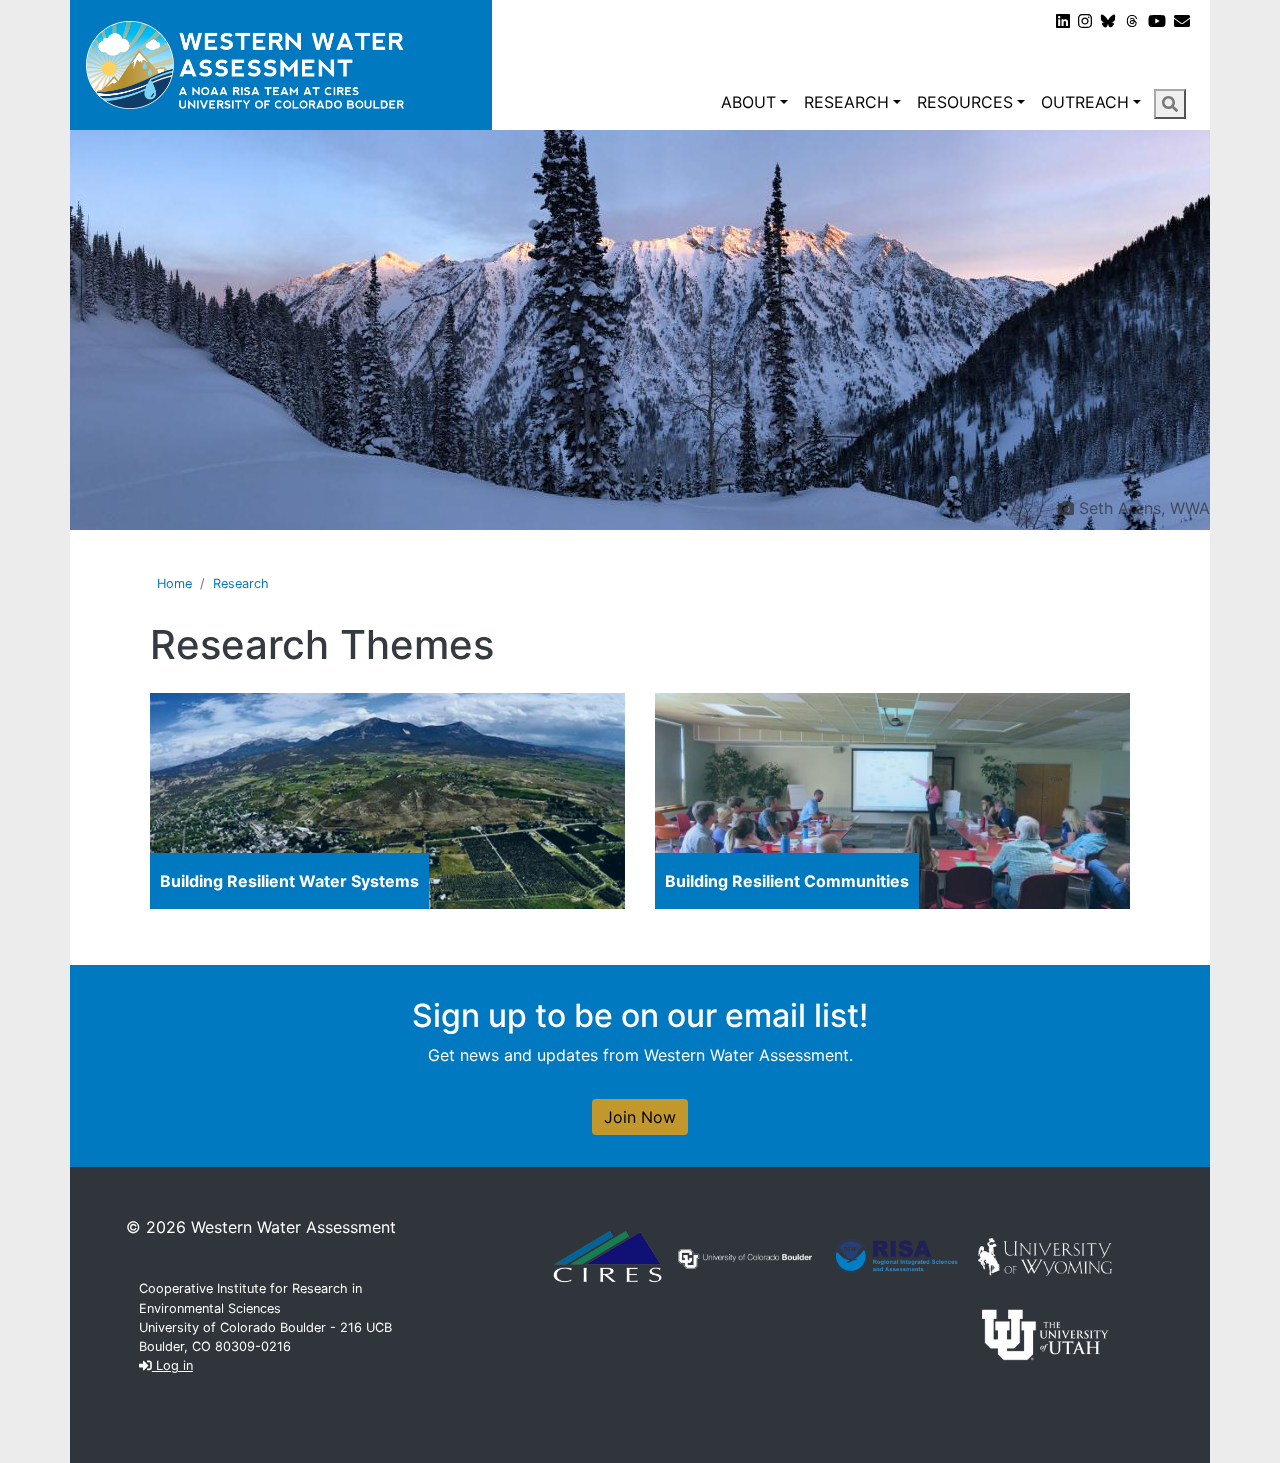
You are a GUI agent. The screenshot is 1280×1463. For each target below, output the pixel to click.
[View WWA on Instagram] (1085, 21)
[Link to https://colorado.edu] (745, 1257)
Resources (965, 102)
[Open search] (1170, 104)
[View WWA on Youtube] (1157, 21)
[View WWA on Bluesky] (1108, 21)
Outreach (1085, 102)
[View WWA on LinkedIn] (1063, 21)
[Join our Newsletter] (1182, 21)
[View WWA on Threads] (1132, 21)
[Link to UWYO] (1045, 1255)
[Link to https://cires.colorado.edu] (607, 1255)
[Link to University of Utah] (1045, 1333)
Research (846, 102)
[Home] (281, 65)
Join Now (640, 1117)
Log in (172, 1365)
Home (174, 583)
